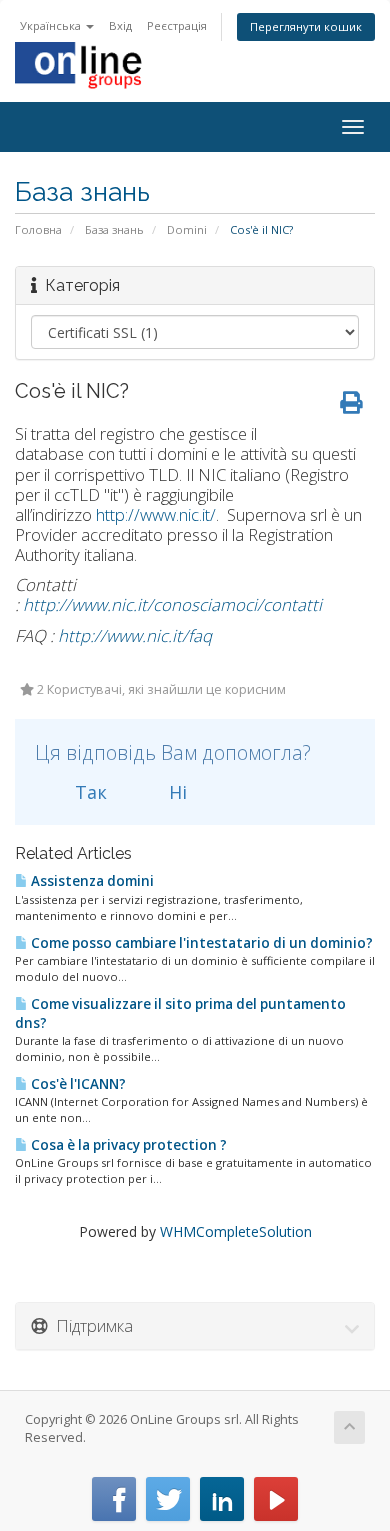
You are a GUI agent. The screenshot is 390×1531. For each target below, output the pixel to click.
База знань (114, 229)
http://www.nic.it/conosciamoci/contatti (172, 604)
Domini (187, 229)
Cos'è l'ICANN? (77, 1084)
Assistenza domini (91, 881)
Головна (38, 229)
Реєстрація (177, 25)
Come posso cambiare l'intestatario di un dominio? (200, 943)
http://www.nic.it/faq (135, 635)
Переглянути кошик (306, 26)
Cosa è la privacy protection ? (127, 1145)
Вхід (120, 25)
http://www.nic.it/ (156, 514)
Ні (175, 792)
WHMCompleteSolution (236, 1231)
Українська (52, 25)
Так (88, 792)
